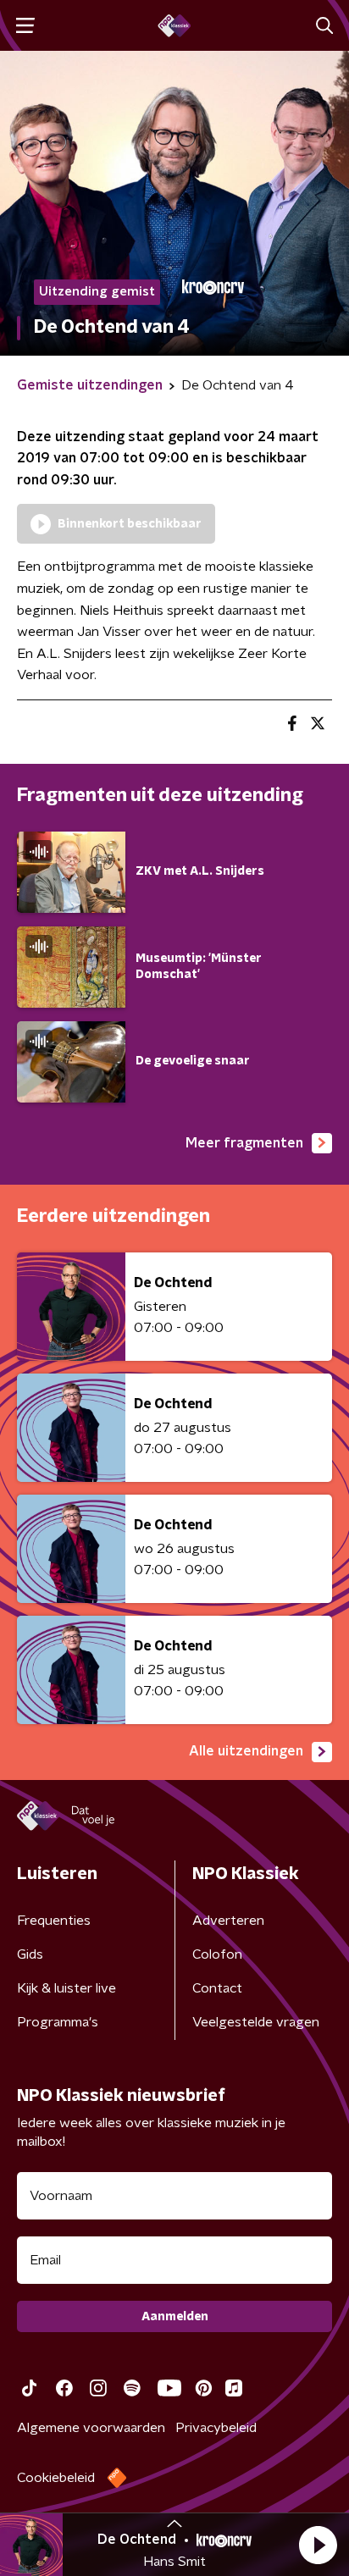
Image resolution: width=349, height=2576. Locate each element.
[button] (318, 2545)
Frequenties (54, 1921)
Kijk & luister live (66, 1988)
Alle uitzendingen (246, 1751)
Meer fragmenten (244, 1143)
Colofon (217, 1954)
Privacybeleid (216, 2428)
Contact (217, 1988)
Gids (30, 1954)
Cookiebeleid (56, 2478)
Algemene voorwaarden (91, 2428)
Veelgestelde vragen (256, 2022)
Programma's (58, 2022)
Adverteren (228, 1921)
